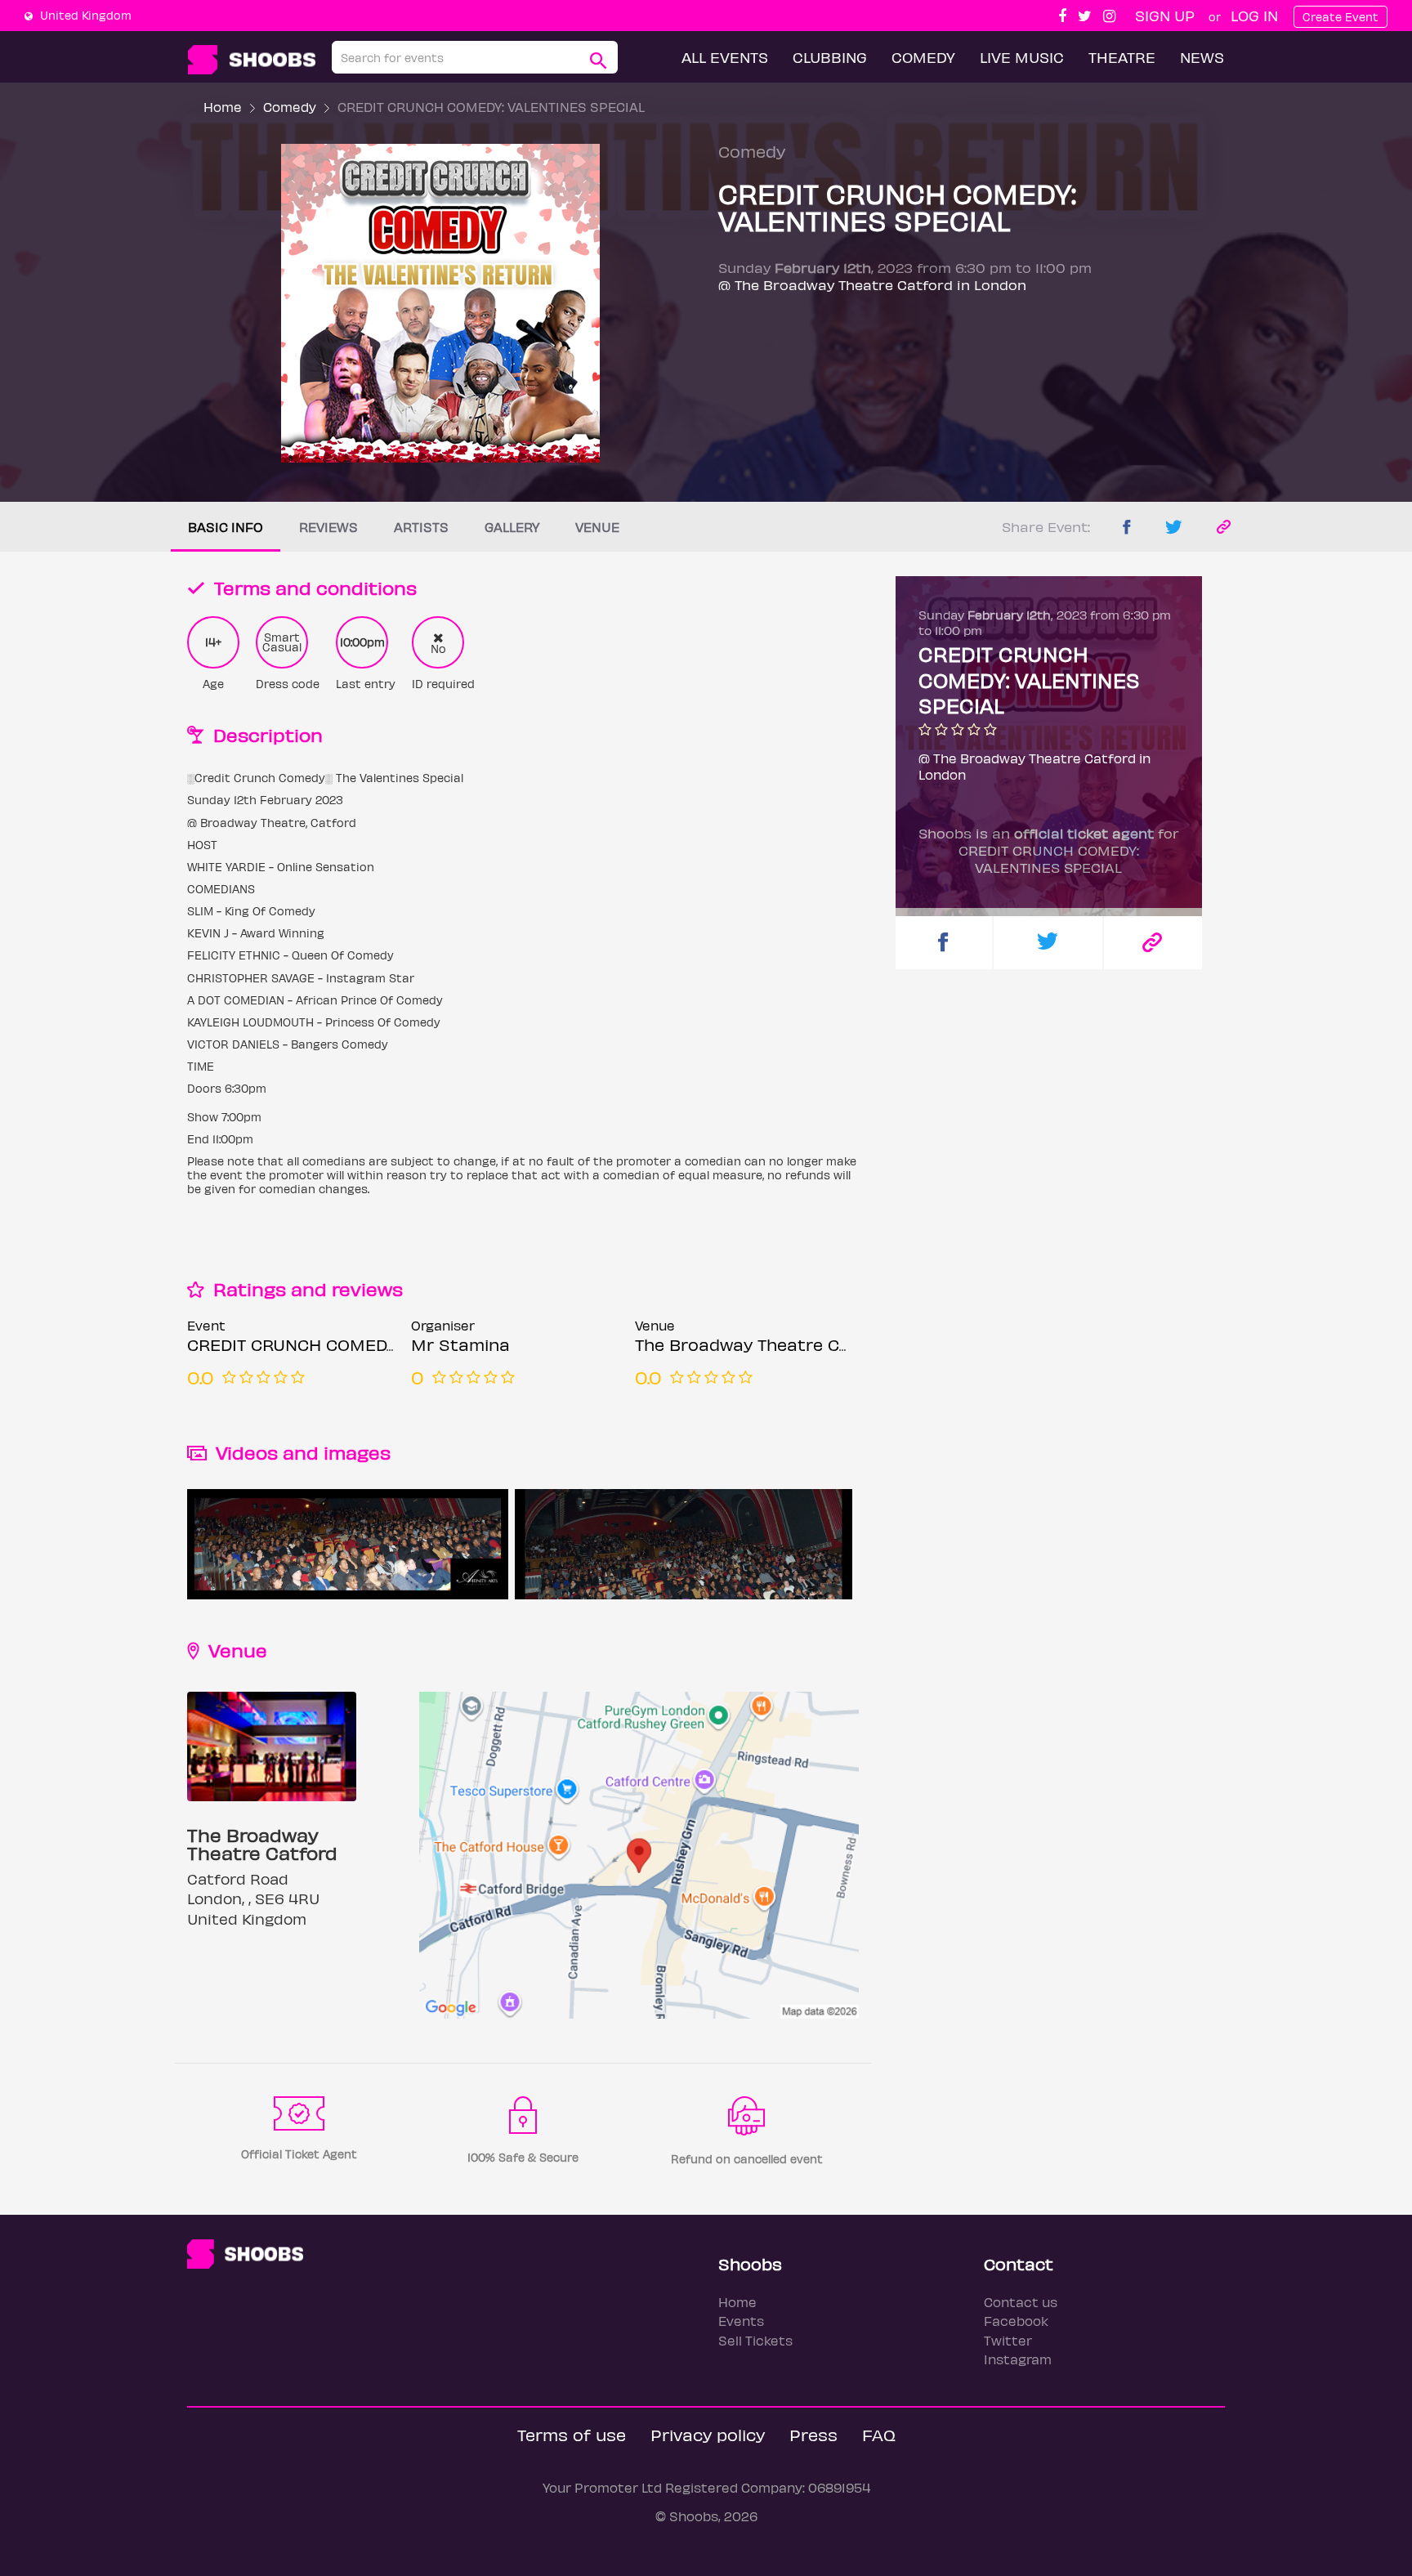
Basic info (226, 527)
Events (741, 2321)
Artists (421, 527)
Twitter (1008, 2340)
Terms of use (572, 2434)
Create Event (1341, 17)
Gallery (512, 527)
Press (813, 2434)
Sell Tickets (755, 2340)
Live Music (1022, 57)
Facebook (1016, 2321)
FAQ (879, 2434)
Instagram (1018, 2359)
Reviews (328, 527)
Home (223, 107)
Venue (597, 527)
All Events (725, 57)
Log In (1254, 15)
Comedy (923, 57)
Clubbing (830, 57)
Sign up (1165, 15)
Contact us (1021, 2302)
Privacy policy (708, 2434)
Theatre (1122, 57)
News (1202, 57)
